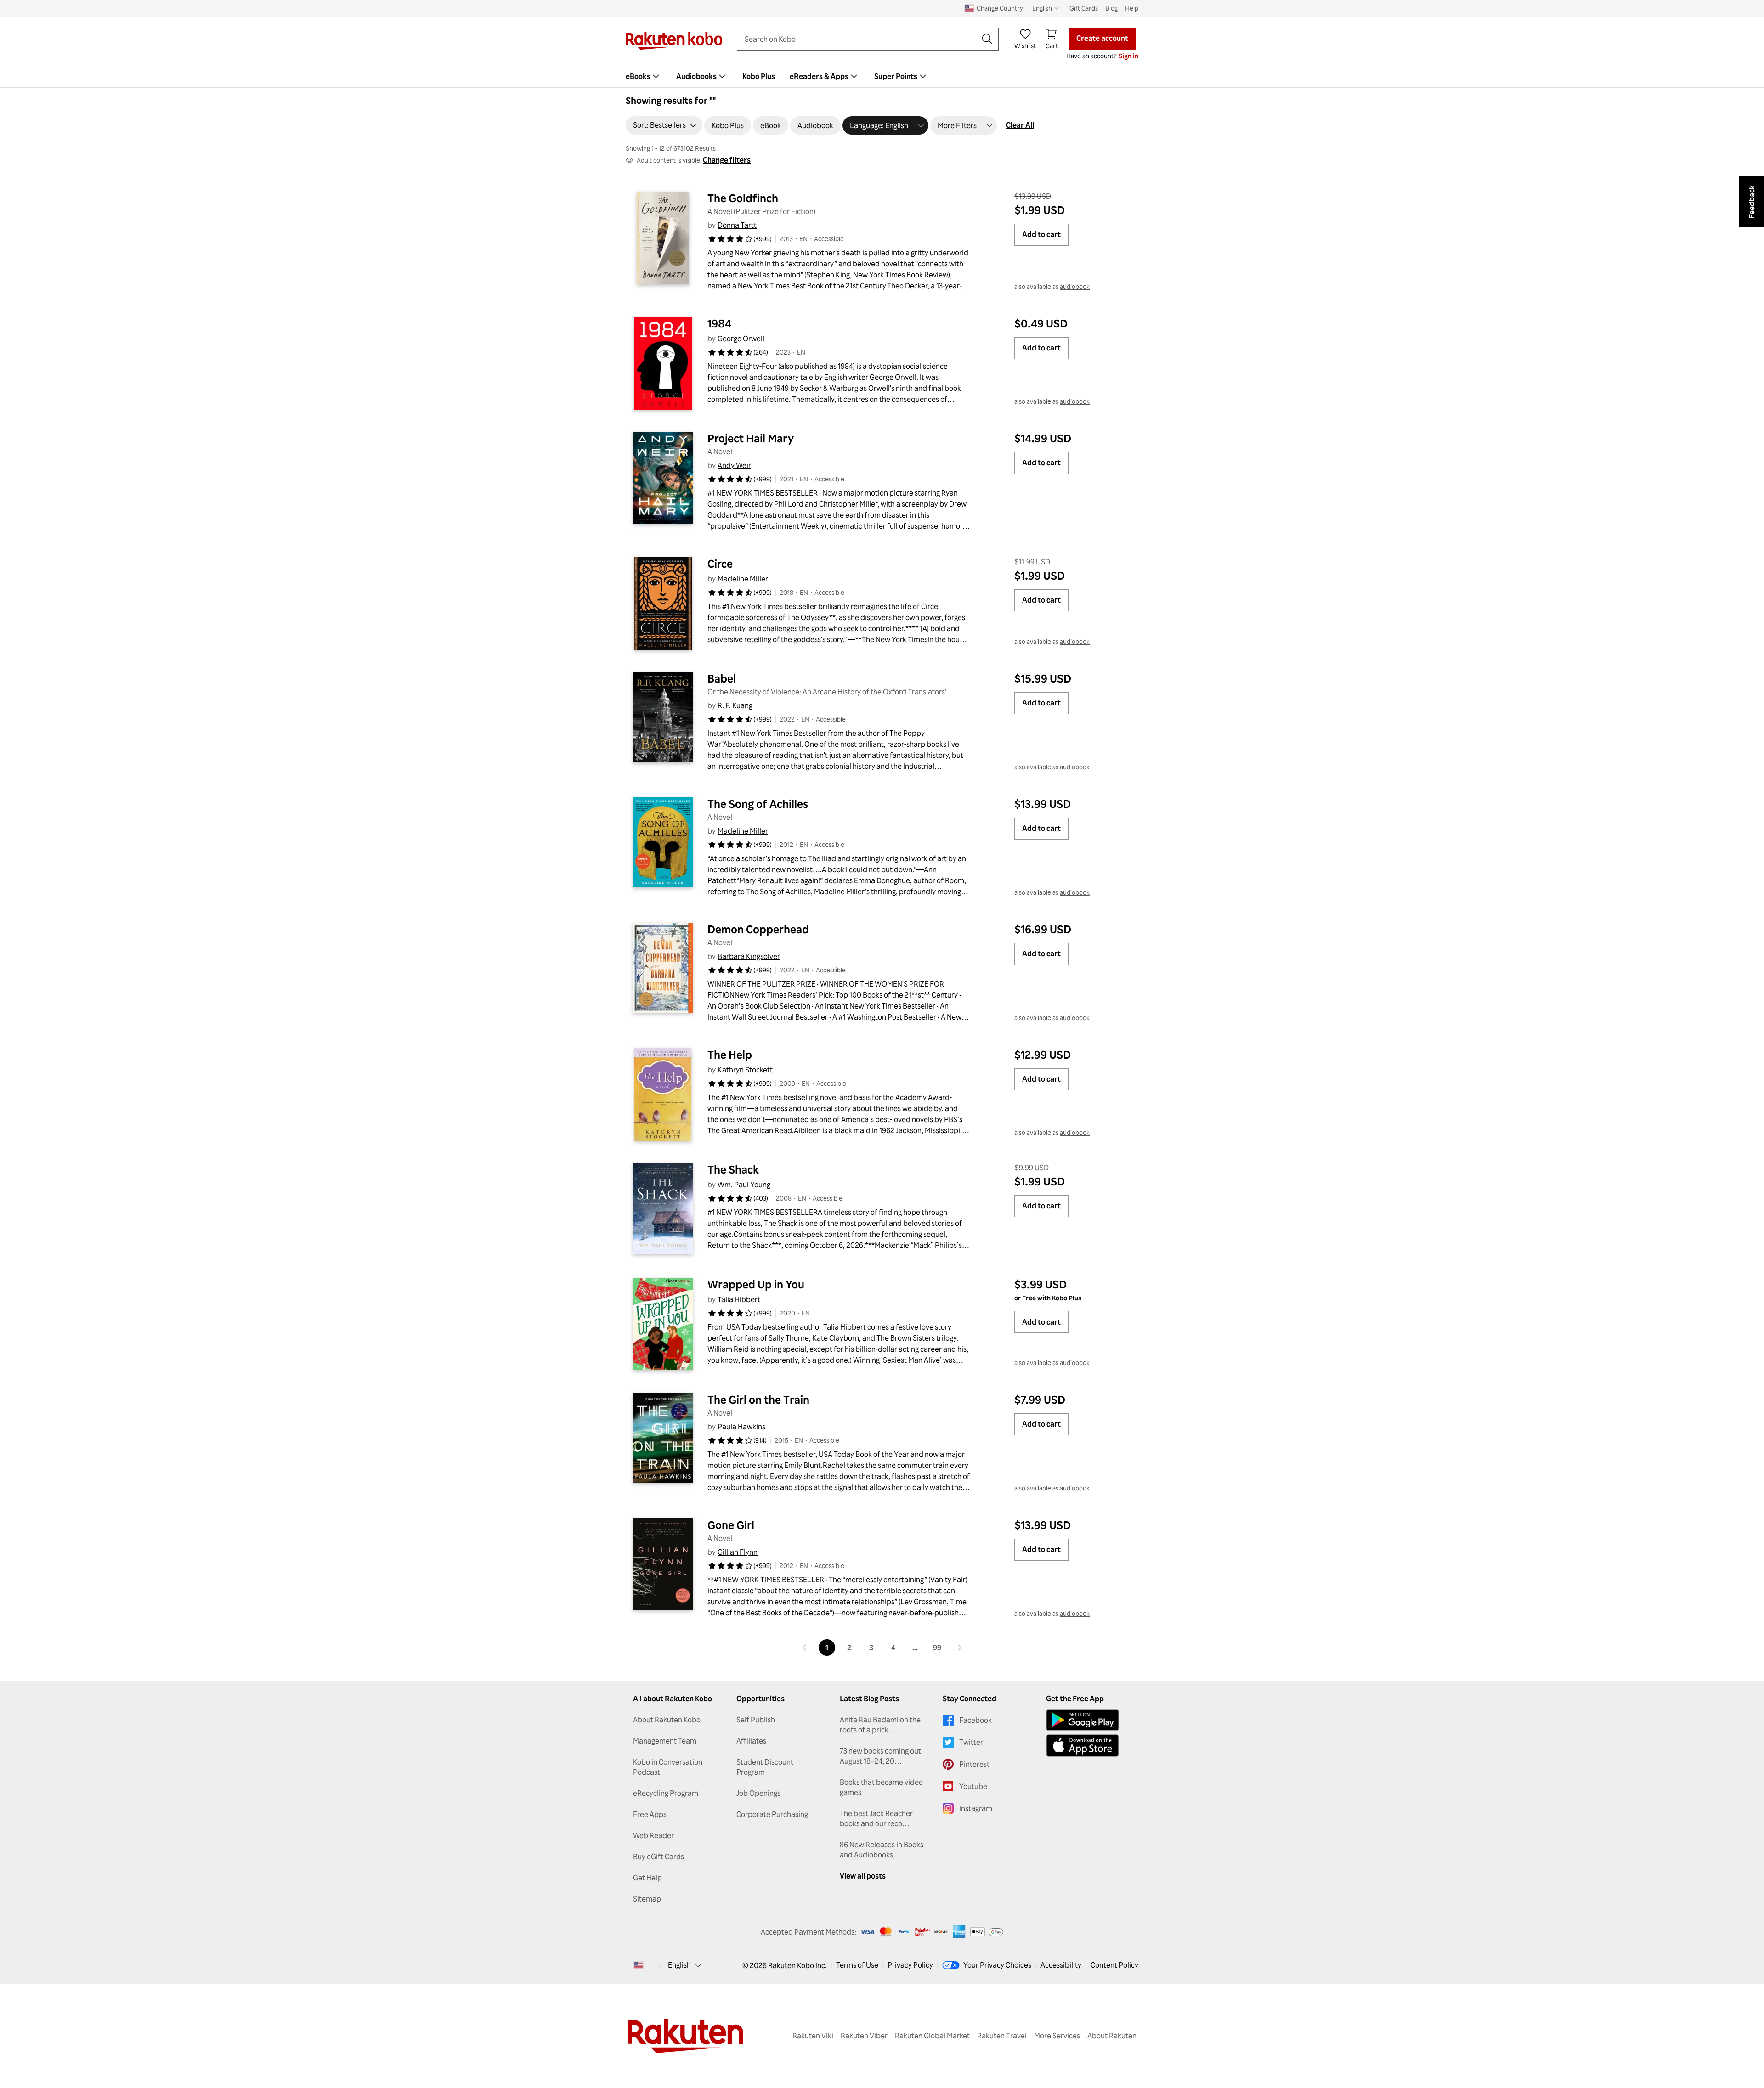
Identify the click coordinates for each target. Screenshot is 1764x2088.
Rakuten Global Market (932, 2036)
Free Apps (650, 1814)
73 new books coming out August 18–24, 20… (880, 1756)
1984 (719, 323)
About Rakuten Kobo (667, 1720)
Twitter (971, 1742)
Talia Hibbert (739, 1299)
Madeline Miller (743, 579)
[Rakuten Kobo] (674, 41)
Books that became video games (881, 1787)
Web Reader (653, 1835)
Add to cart (1041, 234)
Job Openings (758, 1793)
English (679, 1965)
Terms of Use (857, 1965)
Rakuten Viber (864, 2036)
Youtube (973, 1786)
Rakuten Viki (813, 2036)
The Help (730, 1055)
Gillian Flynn (738, 1552)
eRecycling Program (666, 1793)
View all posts (863, 1876)
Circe (720, 564)
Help (1132, 8)
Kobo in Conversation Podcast (668, 1767)
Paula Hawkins (741, 1427)
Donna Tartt (737, 225)
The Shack (733, 1169)
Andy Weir (734, 465)
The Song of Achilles (758, 804)
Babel (722, 678)
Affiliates (751, 1741)
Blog (1111, 8)
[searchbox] (860, 39)
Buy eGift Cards (659, 1857)
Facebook (975, 1720)
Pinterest (974, 1764)
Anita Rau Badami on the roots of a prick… (880, 1725)
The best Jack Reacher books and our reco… (876, 1818)
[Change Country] (639, 1965)
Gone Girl (731, 1525)
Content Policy (1114, 1965)
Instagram (976, 1808)
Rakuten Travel (1002, 2036)
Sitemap (647, 1899)
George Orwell (741, 339)
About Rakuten (1112, 2036)
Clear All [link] (1020, 125)
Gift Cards (1084, 8)
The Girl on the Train (758, 1400)
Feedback (1752, 202)
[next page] (959, 1648)
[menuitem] (644, 76)
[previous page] (805, 1648)
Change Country (1000, 8)
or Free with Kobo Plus (1048, 1298)
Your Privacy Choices (997, 1965)
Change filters (727, 160)
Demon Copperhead (758, 929)
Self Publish (756, 1720)
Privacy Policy (910, 1965)
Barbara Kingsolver (749, 956)
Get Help (647, 1878)
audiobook (1075, 286)
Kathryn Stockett (745, 1070)
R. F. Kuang (735, 705)
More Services (1057, 2036)
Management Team (665, 1741)
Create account (1102, 38)
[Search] (987, 39)
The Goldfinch (743, 198)
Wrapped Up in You (756, 1284)
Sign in (1128, 56)
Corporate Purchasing (772, 1814)
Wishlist (1025, 46)
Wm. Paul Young (744, 1185)
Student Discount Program (765, 1767)
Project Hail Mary (751, 438)
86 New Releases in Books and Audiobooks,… (882, 1850)
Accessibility (1061, 1965)
